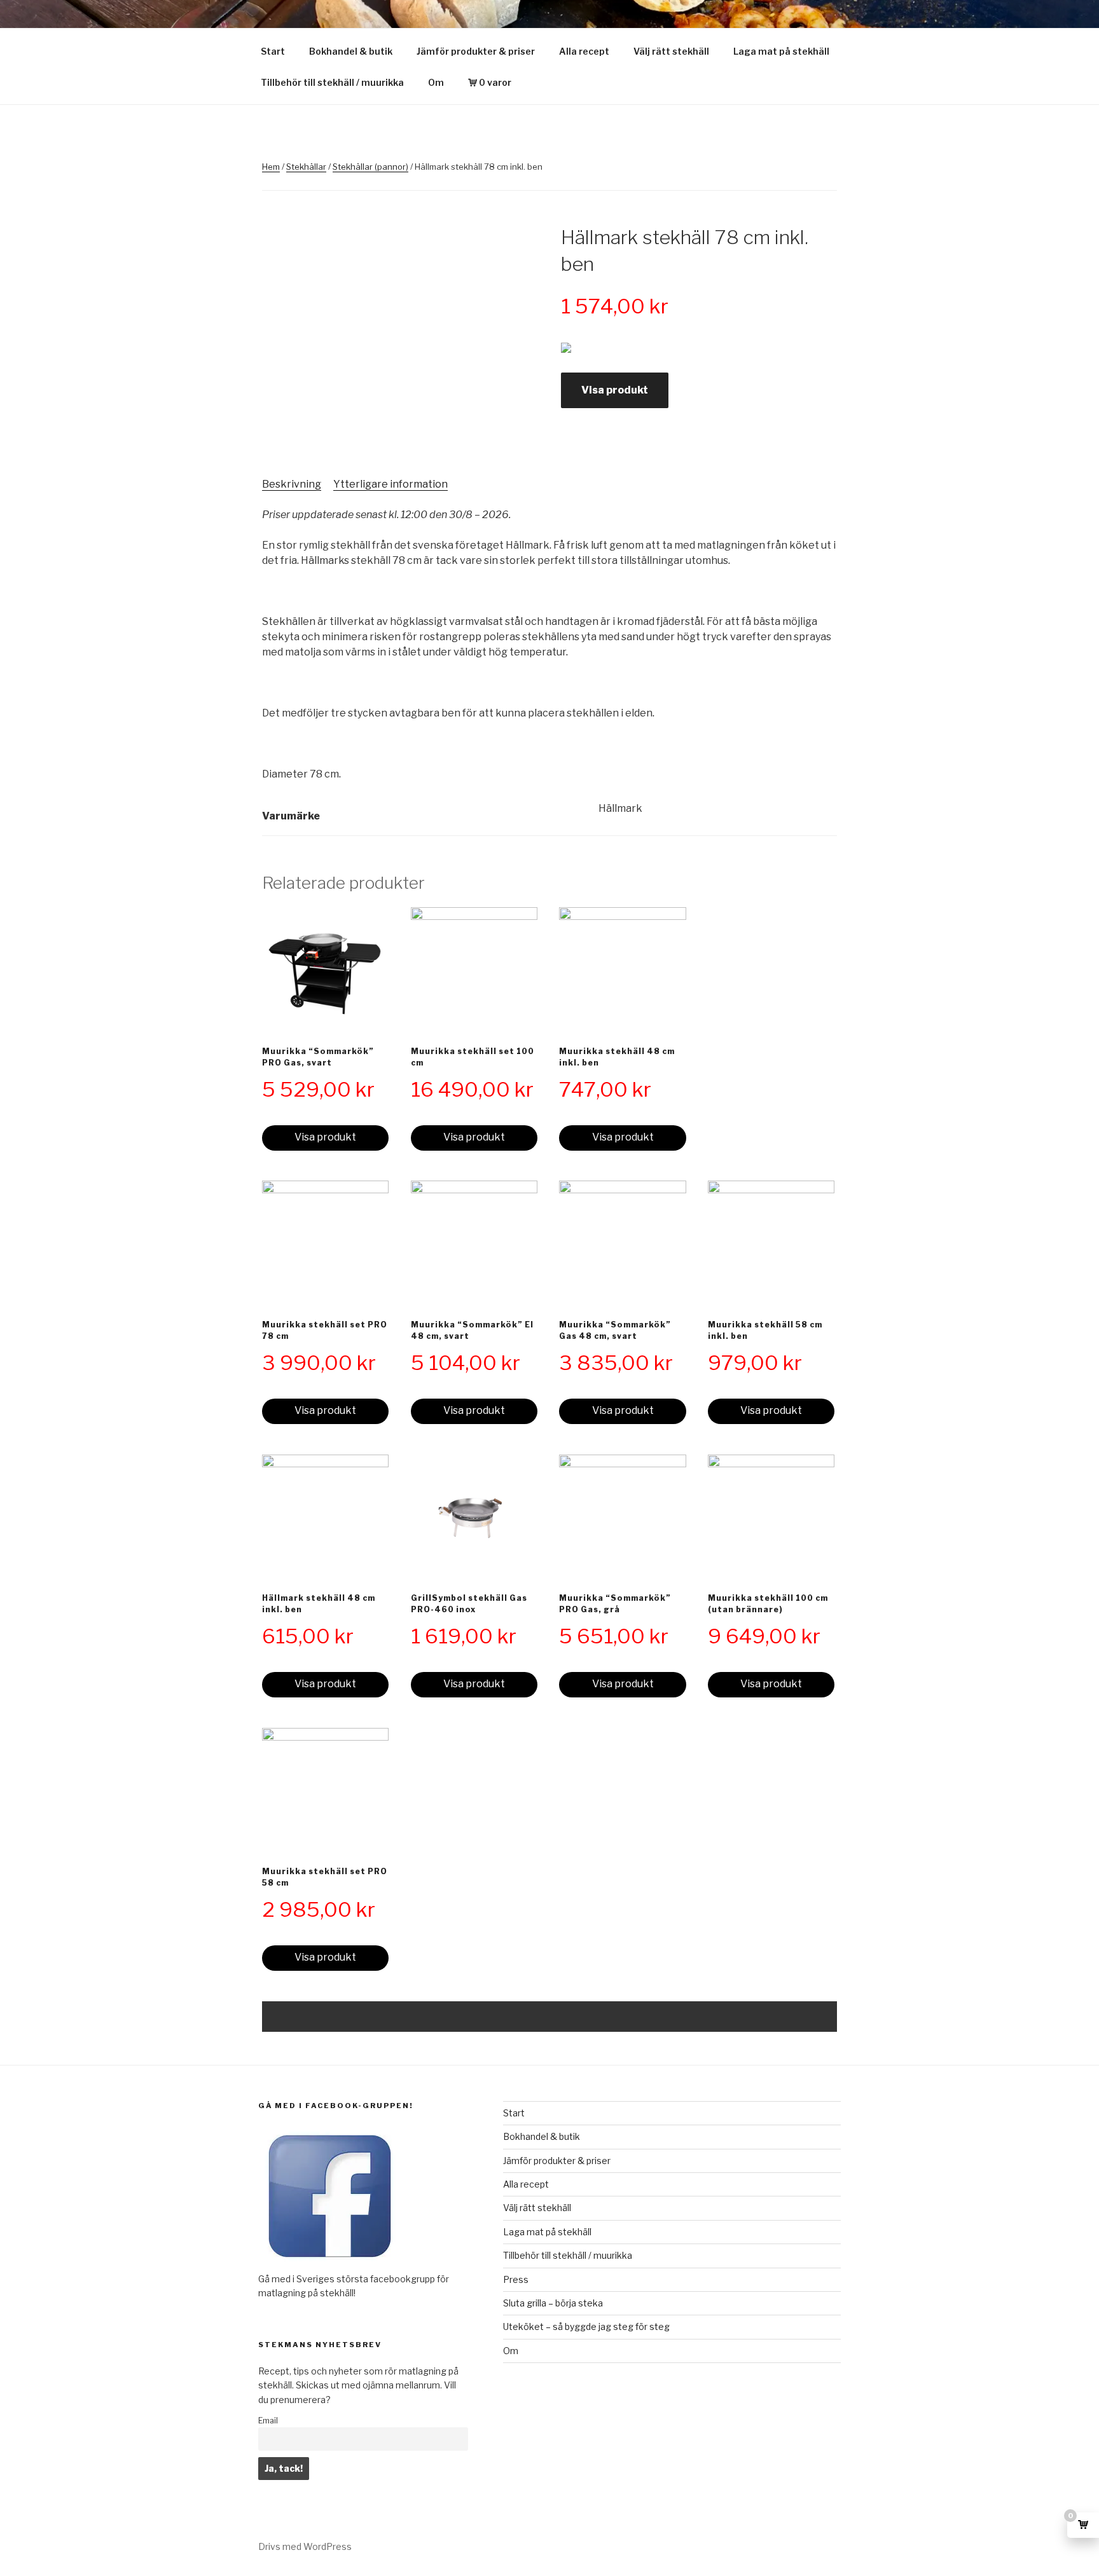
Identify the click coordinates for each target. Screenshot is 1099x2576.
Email (268, 2421)
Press (516, 2279)
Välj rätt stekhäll (671, 51)
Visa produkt (615, 390)
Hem (271, 167)
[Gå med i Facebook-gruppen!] (330, 2264)
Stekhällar (306, 167)
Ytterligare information (391, 484)
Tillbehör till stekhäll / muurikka (332, 82)
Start (273, 51)
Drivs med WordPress (305, 2546)
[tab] (292, 484)
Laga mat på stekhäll (781, 51)
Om (436, 82)
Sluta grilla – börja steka (553, 2303)
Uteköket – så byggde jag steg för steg (586, 2326)
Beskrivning (292, 484)
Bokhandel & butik (351, 51)
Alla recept (584, 51)
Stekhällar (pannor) (370, 167)
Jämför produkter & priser (476, 51)
